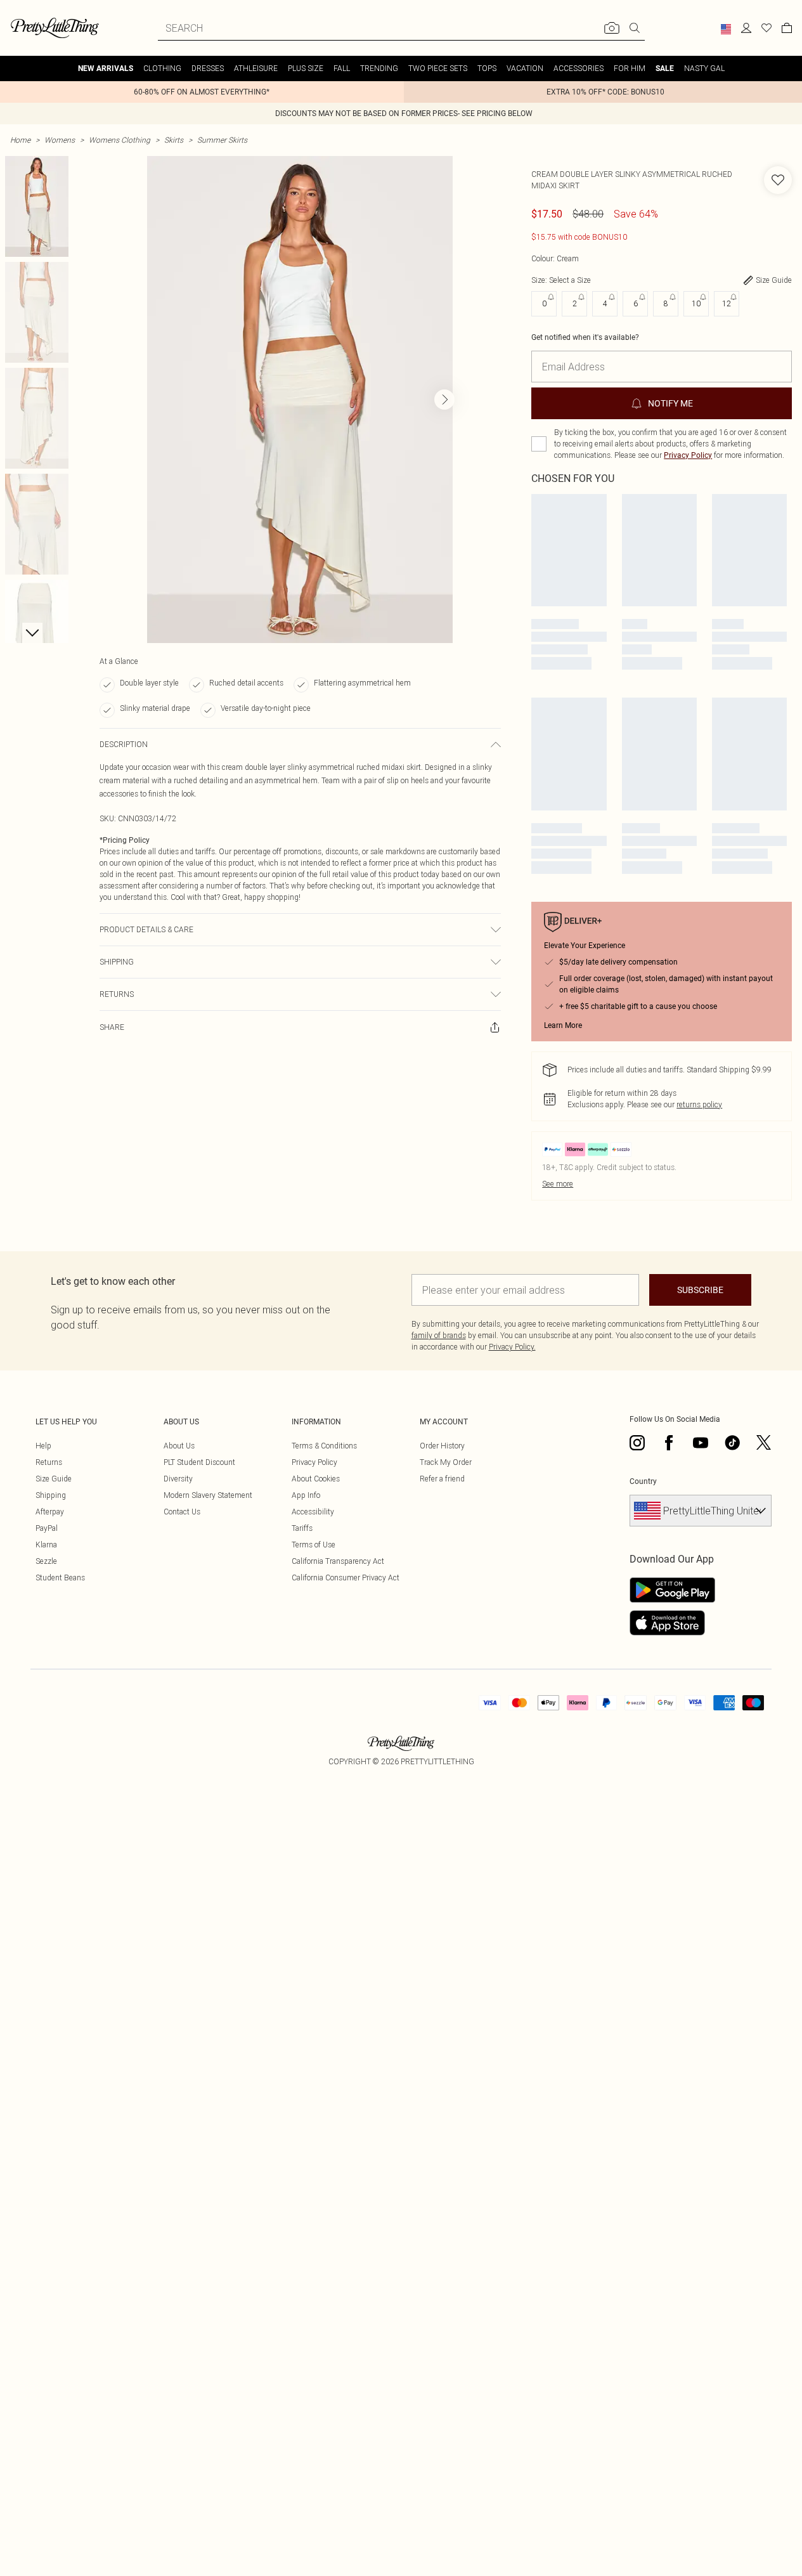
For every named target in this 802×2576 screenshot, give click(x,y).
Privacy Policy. (512, 1347)
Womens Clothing (120, 140)
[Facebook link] (669, 1443)
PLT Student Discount (199, 1462)
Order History (442, 1446)
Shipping (51, 1495)
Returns (49, 1462)
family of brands (439, 1335)
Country (643, 1481)
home (20, 140)
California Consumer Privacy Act (346, 1577)
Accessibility (313, 1512)
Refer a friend (442, 1479)
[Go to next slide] (444, 400)
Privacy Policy (688, 455)
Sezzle (46, 1561)
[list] (300, 400)
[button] (726, 29)
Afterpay (50, 1512)
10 (696, 303)
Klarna (46, 1545)
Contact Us (182, 1512)
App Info (306, 1495)
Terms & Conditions (324, 1446)
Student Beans (60, 1577)
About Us (179, 1446)
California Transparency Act (338, 1561)
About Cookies (316, 1479)
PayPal (47, 1528)
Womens (60, 140)
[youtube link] (701, 1443)
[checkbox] (539, 444)
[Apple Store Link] (672, 1623)
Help (43, 1446)
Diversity (178, 1479)
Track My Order (446, 1462)
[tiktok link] (732, 1443)
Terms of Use (314, 1545)
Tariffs (302, 1528)
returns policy (699, 1104)
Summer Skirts (222, 140)
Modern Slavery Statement (208, 1495)
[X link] (764, 1443)
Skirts (174, 140)
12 (727, 303)
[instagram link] (637, 1443)
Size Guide (54, 1479)
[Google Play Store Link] (672, 1590)
